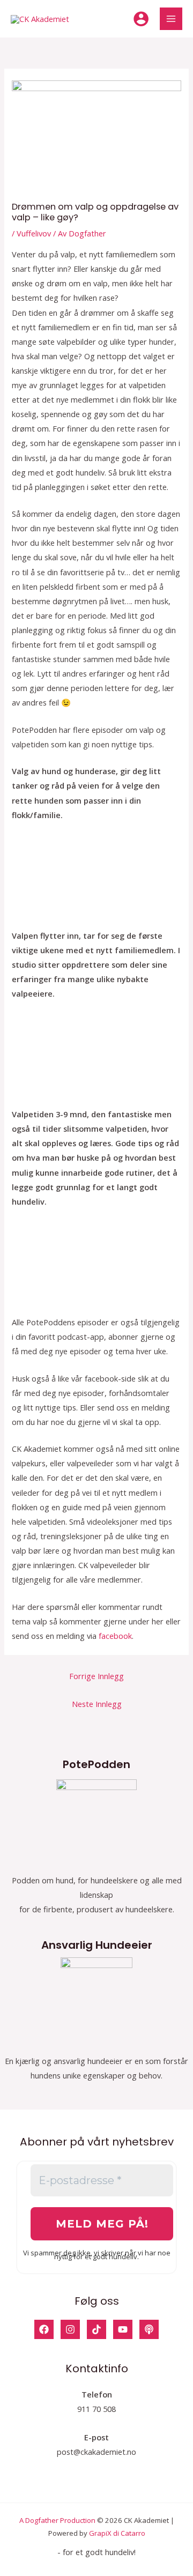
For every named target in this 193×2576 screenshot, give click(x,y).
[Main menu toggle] (171, 19)
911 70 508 (96, 2409)
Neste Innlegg (97, 1704)
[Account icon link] (141, 19)
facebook (115, 1636)
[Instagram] (70, 2329)
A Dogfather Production (57, 2520)
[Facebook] (44, 2329)
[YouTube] (123, 2329)
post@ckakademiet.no (96, 2452)
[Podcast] (149, 2329)
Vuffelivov (34, 233)
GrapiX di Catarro (117, 2533)
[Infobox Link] (96, 1842)
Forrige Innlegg (96, 1676)
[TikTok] (96, 2329)
